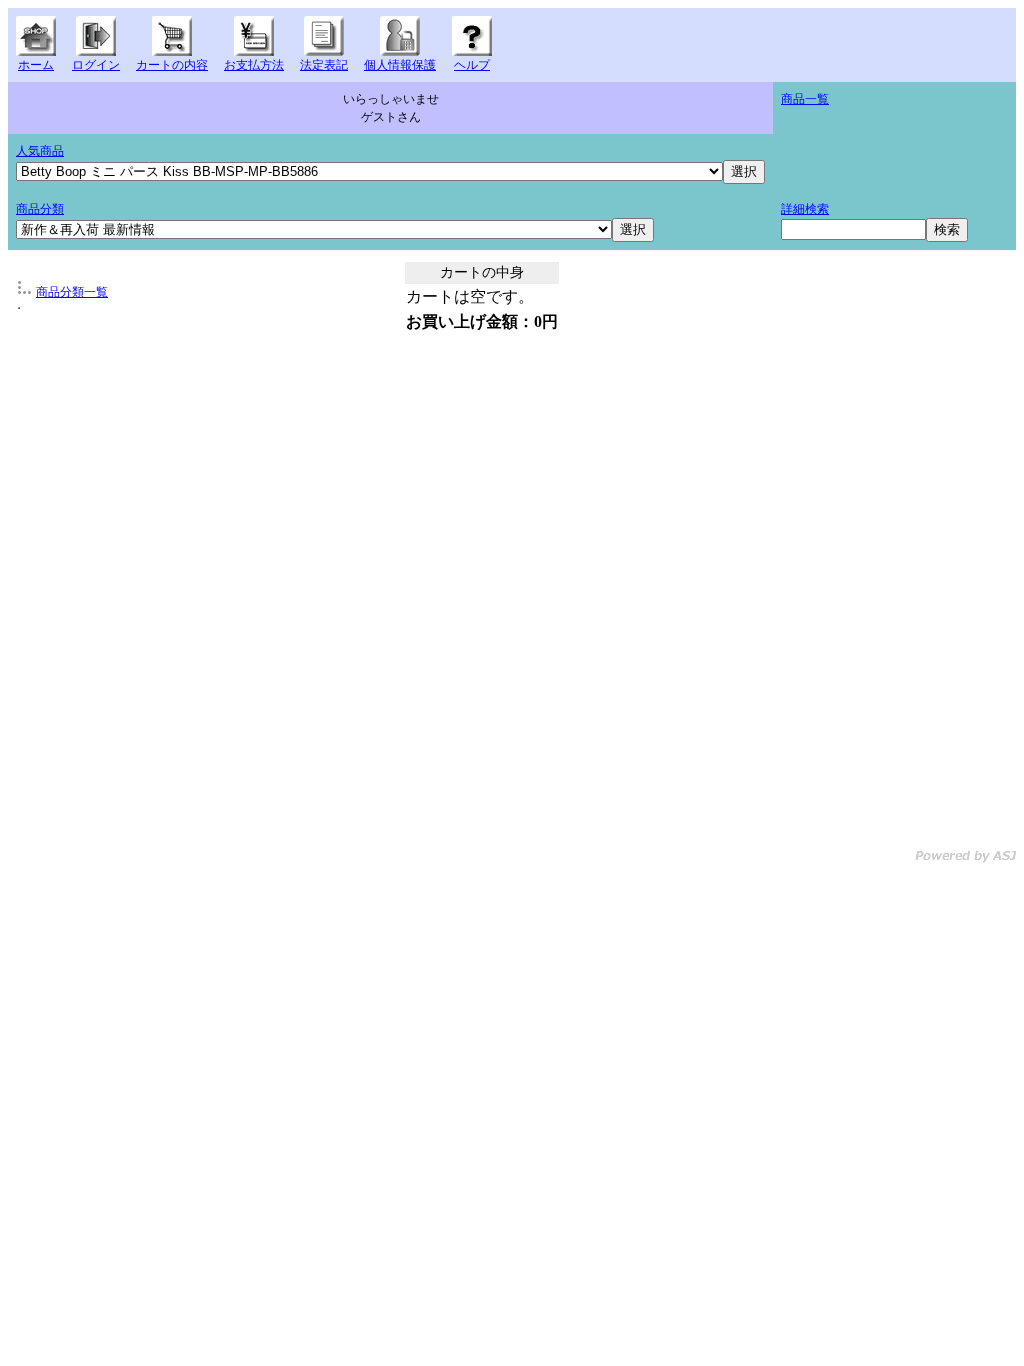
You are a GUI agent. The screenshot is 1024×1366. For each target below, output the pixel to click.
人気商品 (40, 151)
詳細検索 (805, 209)
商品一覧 (805, 99)
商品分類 (40, 209)
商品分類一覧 (72, 292)
